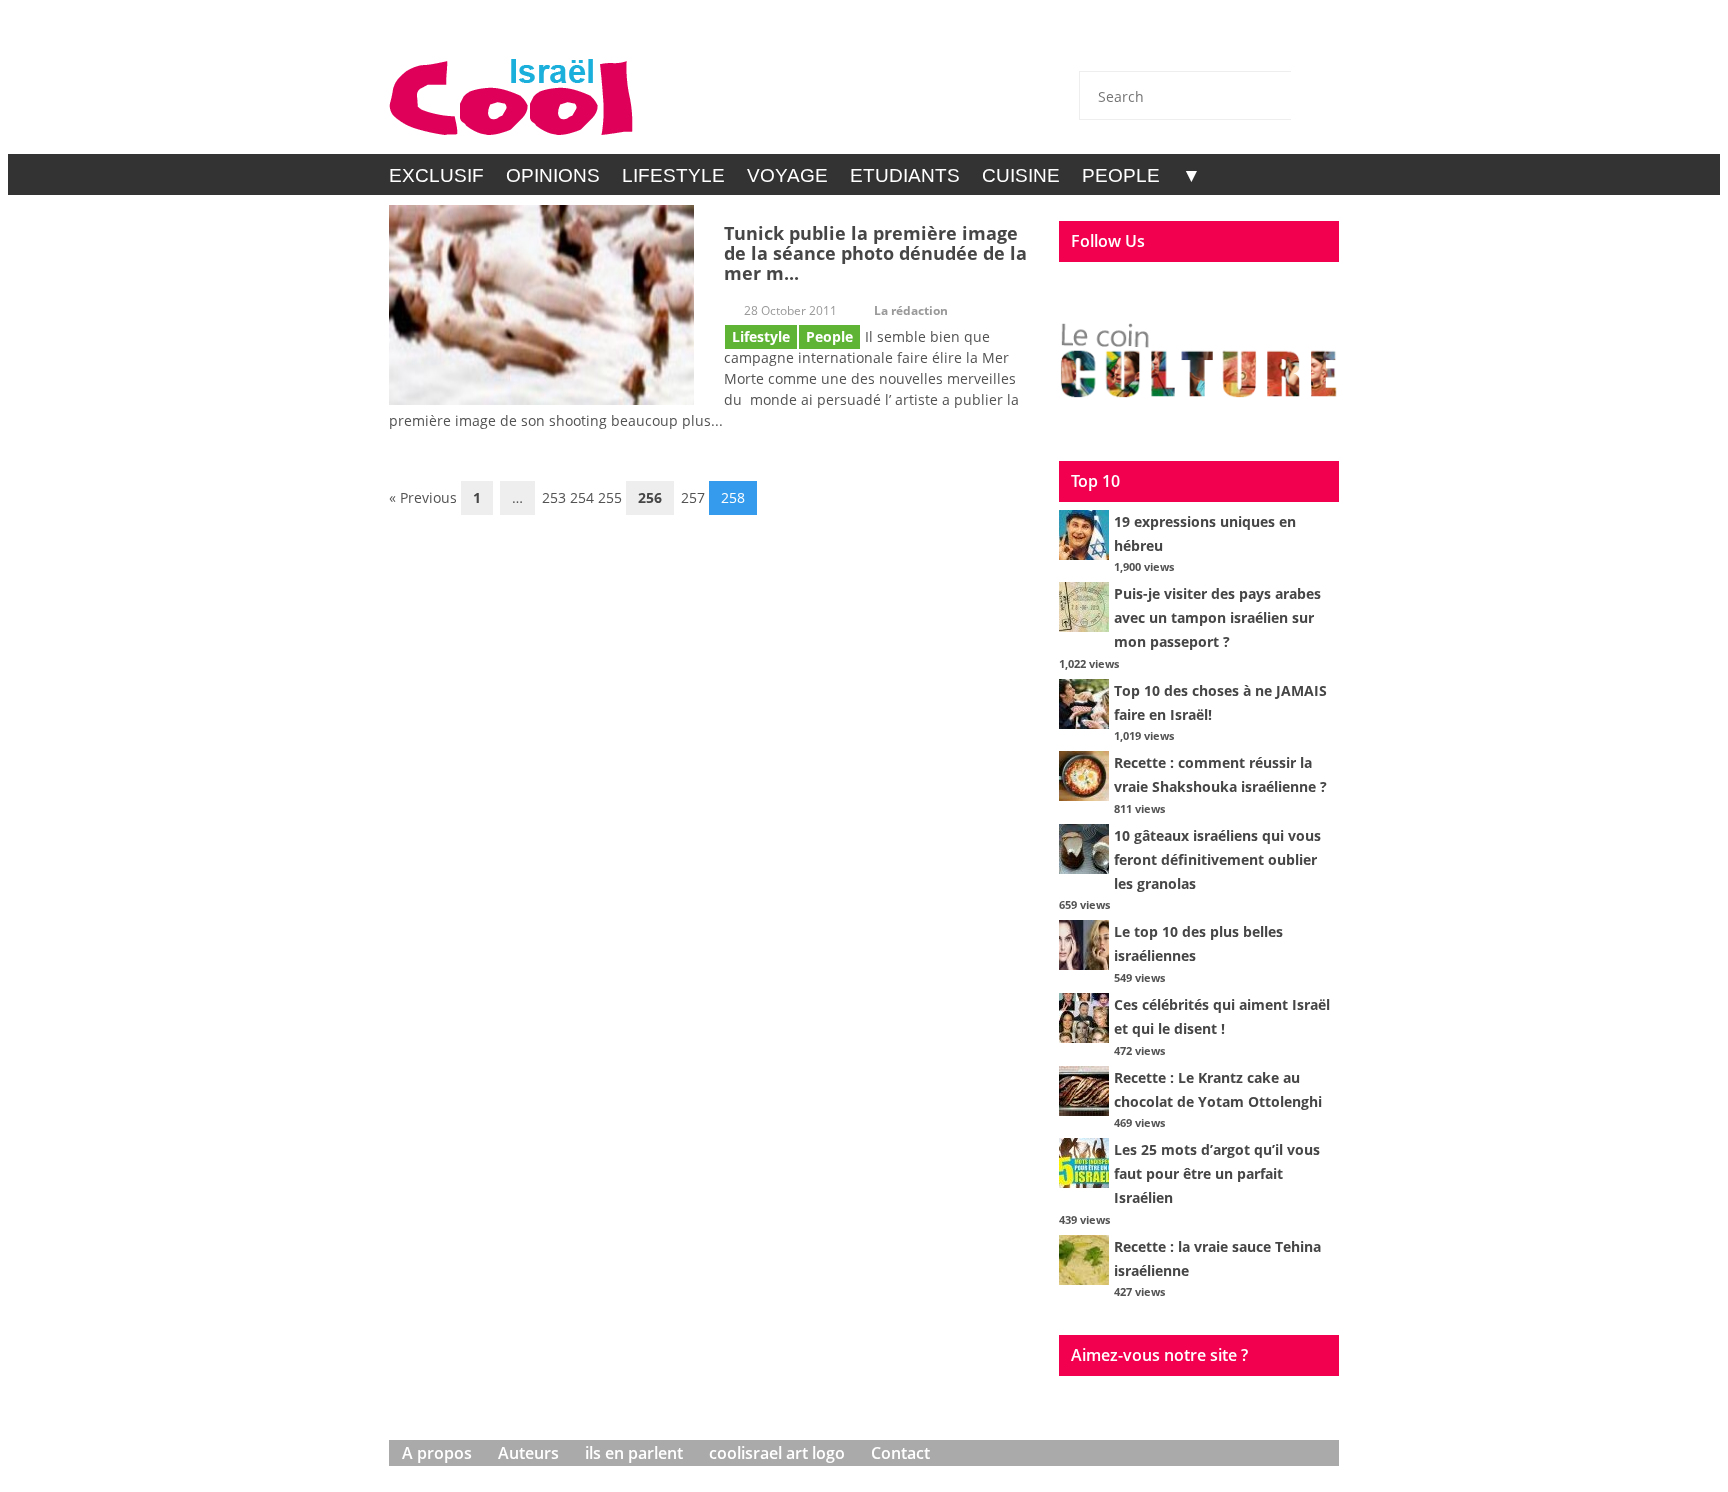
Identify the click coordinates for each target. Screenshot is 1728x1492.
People (1121, 175)
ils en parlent (634, 1453)
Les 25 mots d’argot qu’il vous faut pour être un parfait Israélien (1217, 1173)
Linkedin (1262, 42)
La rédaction (911, 310)
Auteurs (528, 1453)
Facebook (1209, 42)
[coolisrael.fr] (511, 97)
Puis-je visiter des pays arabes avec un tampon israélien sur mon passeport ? (1217, 617)
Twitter (1156, 42)
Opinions (553, 175)
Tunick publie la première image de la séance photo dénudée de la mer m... (875, 253)
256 (650, 497)
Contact (1103, 42)
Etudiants (905, 175)
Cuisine (1021, 175)
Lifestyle (673, 175)
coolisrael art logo (777, 1453)
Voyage (787, 175)
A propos (437, 1453)
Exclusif (436, 175)
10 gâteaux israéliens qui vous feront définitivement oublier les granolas (1217, 859)
